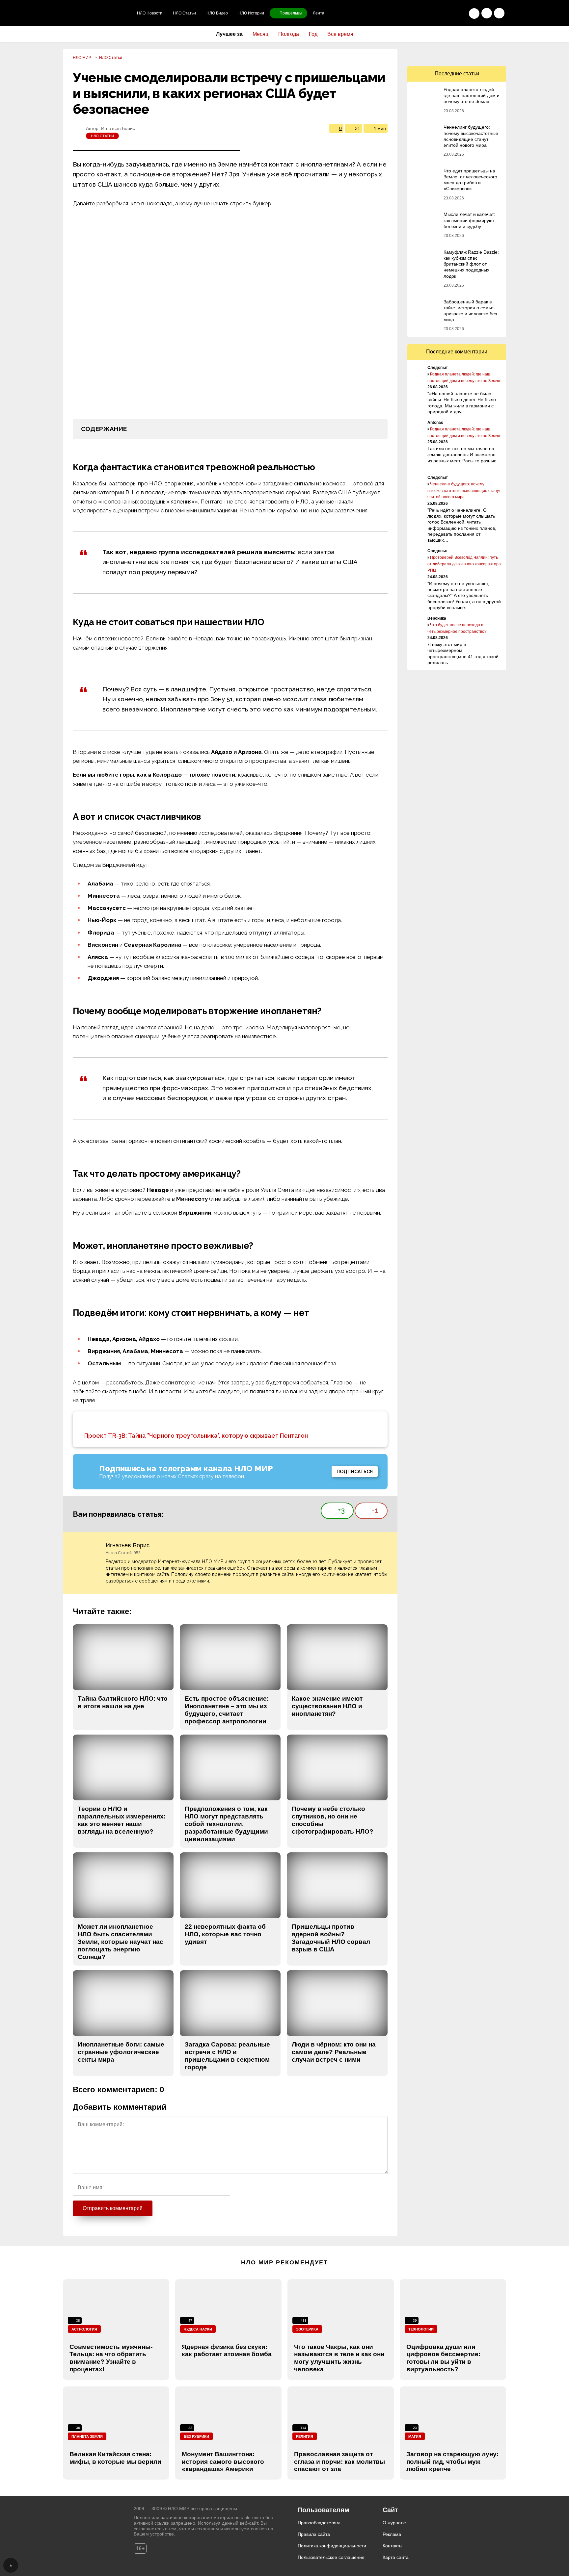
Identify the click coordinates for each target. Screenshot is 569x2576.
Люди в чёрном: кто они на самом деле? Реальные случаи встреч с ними (334, 2052)
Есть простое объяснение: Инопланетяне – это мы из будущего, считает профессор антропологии (227, 1710)
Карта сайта (396, 2557)
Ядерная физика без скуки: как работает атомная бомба (227, 2351)
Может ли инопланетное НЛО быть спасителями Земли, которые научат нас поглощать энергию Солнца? (121, 1942)
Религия (305, 2436)
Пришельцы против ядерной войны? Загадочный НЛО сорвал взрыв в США (331, 1938)
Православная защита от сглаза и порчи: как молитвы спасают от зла (339, 2462)
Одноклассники (414, 54)
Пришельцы (291, 13)
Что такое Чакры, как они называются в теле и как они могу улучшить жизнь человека (339, 2358)
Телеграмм (457, 54)
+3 (341, 1510)
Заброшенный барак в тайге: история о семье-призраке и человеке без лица (470, 311)
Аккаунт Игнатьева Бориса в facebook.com (384, 1546)
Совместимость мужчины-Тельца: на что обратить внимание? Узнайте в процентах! (111, 2358)
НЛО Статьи (184, 13)
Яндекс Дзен (499, 54)
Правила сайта (314, 2534)
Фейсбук (443, 54)
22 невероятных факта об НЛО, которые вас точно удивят (225, 1934)
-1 (375, 1510)
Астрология (84, 2329)
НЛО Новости (150, 13)
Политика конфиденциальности (332, 2546)
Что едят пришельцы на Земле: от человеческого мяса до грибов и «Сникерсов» (470, 180)
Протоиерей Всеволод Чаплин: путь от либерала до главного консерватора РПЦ (464, 564)
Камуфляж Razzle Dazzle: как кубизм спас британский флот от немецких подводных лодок (471, 264)
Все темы (499, 13)
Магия (415, 2436)
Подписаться (355, 1472)
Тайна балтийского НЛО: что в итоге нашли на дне (123, 1702)
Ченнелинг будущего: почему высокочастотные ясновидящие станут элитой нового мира (471, 136)
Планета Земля (87, 2436)
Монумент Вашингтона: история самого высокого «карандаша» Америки (223, 2462)
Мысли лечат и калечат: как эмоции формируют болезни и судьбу (469, 220)
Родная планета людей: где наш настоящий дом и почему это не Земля (472, 95)
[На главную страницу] (97, 13)
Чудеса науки (198, 2329)
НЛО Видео (217, 13)
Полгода (289, 34)
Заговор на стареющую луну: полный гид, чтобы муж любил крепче (452, 2462)
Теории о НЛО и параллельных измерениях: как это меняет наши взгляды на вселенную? (122, 1820)
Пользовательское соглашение (331, 2557)
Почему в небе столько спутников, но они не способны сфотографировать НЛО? (333, 1820)
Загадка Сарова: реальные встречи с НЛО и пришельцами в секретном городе (227, 2056)
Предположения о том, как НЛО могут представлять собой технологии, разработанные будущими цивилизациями (226, 1824)
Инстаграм (485, 54)
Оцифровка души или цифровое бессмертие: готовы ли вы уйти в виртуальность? (443, 2358)
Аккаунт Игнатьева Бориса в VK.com (372, 1546)
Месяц (260, 34)
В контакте (428, 54)
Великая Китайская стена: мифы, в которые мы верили (115, 2458)
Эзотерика (307, 2329)
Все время (340, 34)
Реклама (392, 2534)
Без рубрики (196, 2436)
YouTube (471, 54)
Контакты (393, 2546)
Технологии (421, 2329)
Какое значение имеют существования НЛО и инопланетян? (327, 1706)
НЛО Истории (251, 13)
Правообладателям (319, 2523)
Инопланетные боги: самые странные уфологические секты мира (121, 2052)
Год (313, 34)
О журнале (394, 2523)
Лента (319, 13)
